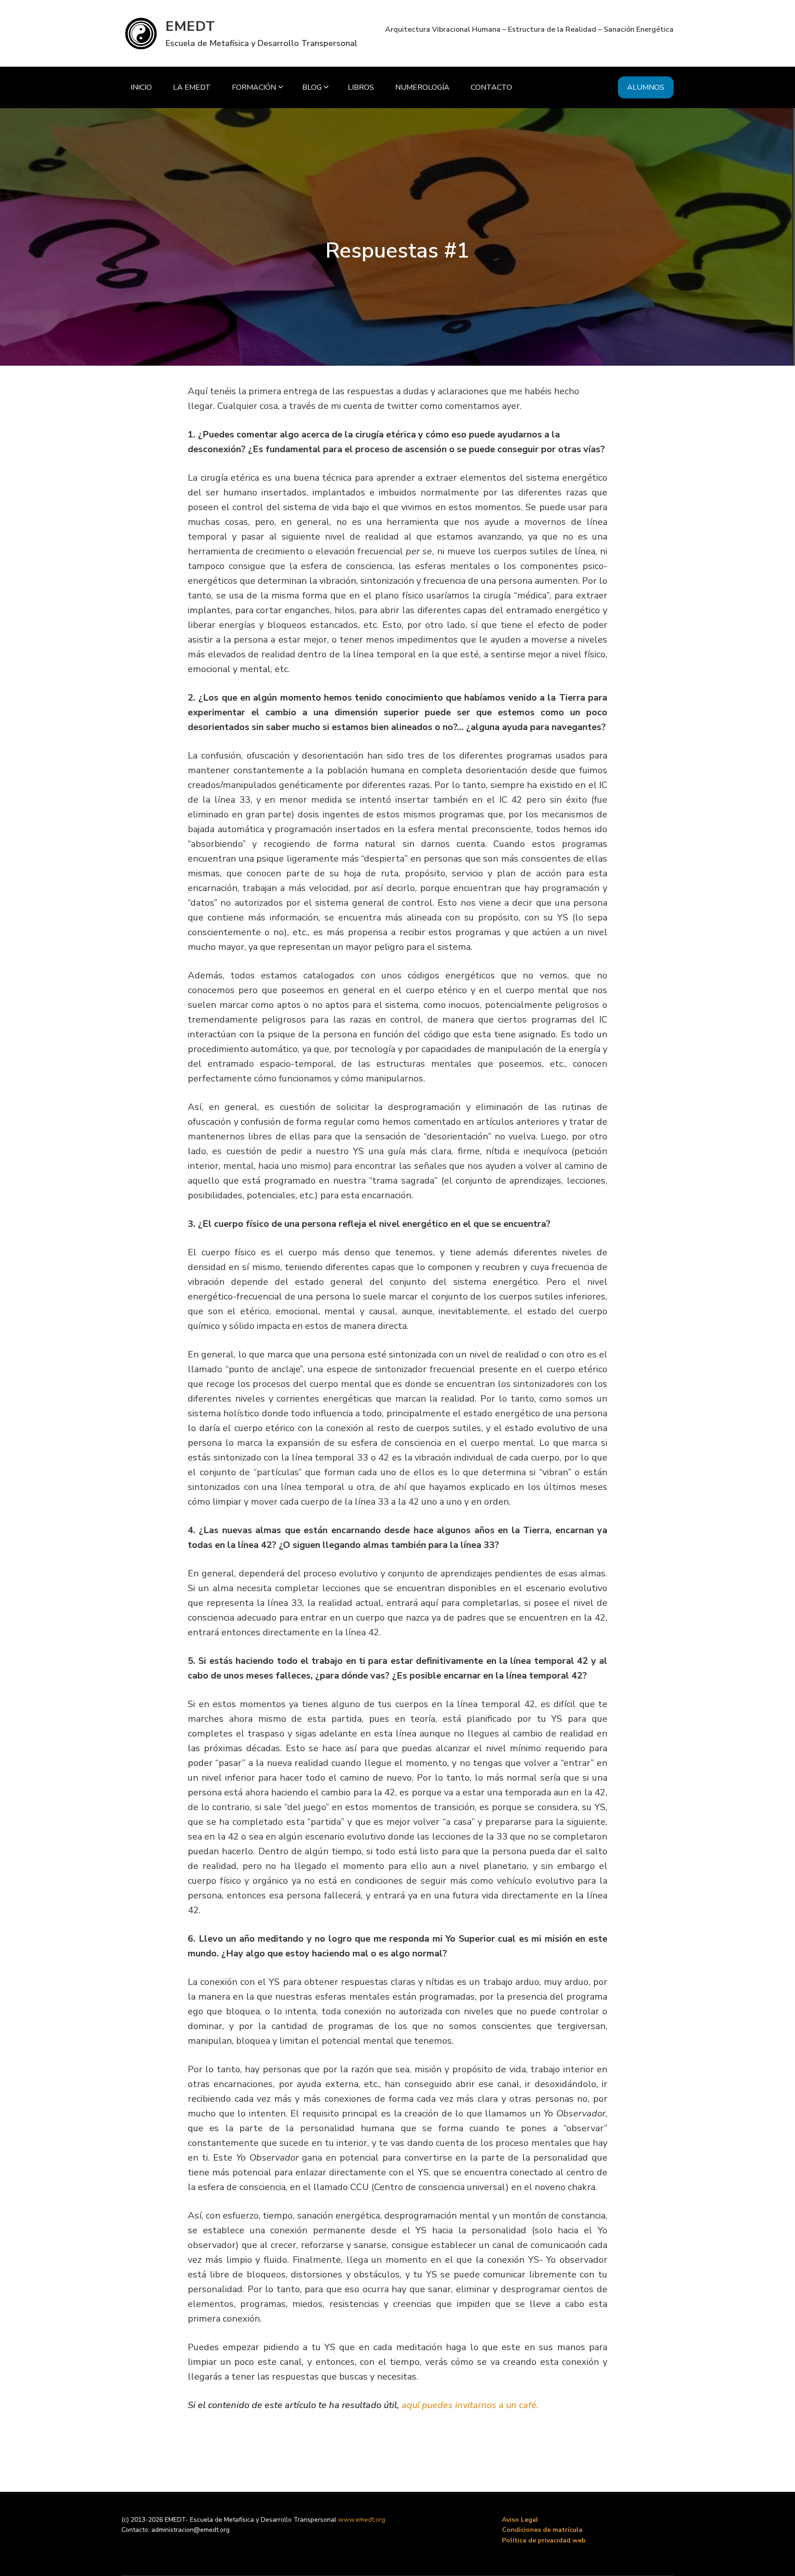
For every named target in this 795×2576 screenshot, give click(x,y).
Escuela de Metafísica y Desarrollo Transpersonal (262, 43)
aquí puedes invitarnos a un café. (470, 2405)
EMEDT (190, 26)
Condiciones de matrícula (542, 2530)
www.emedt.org (362, 2520)
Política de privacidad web (544, 2540)
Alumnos (646, 87)
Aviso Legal (520, 2520)
